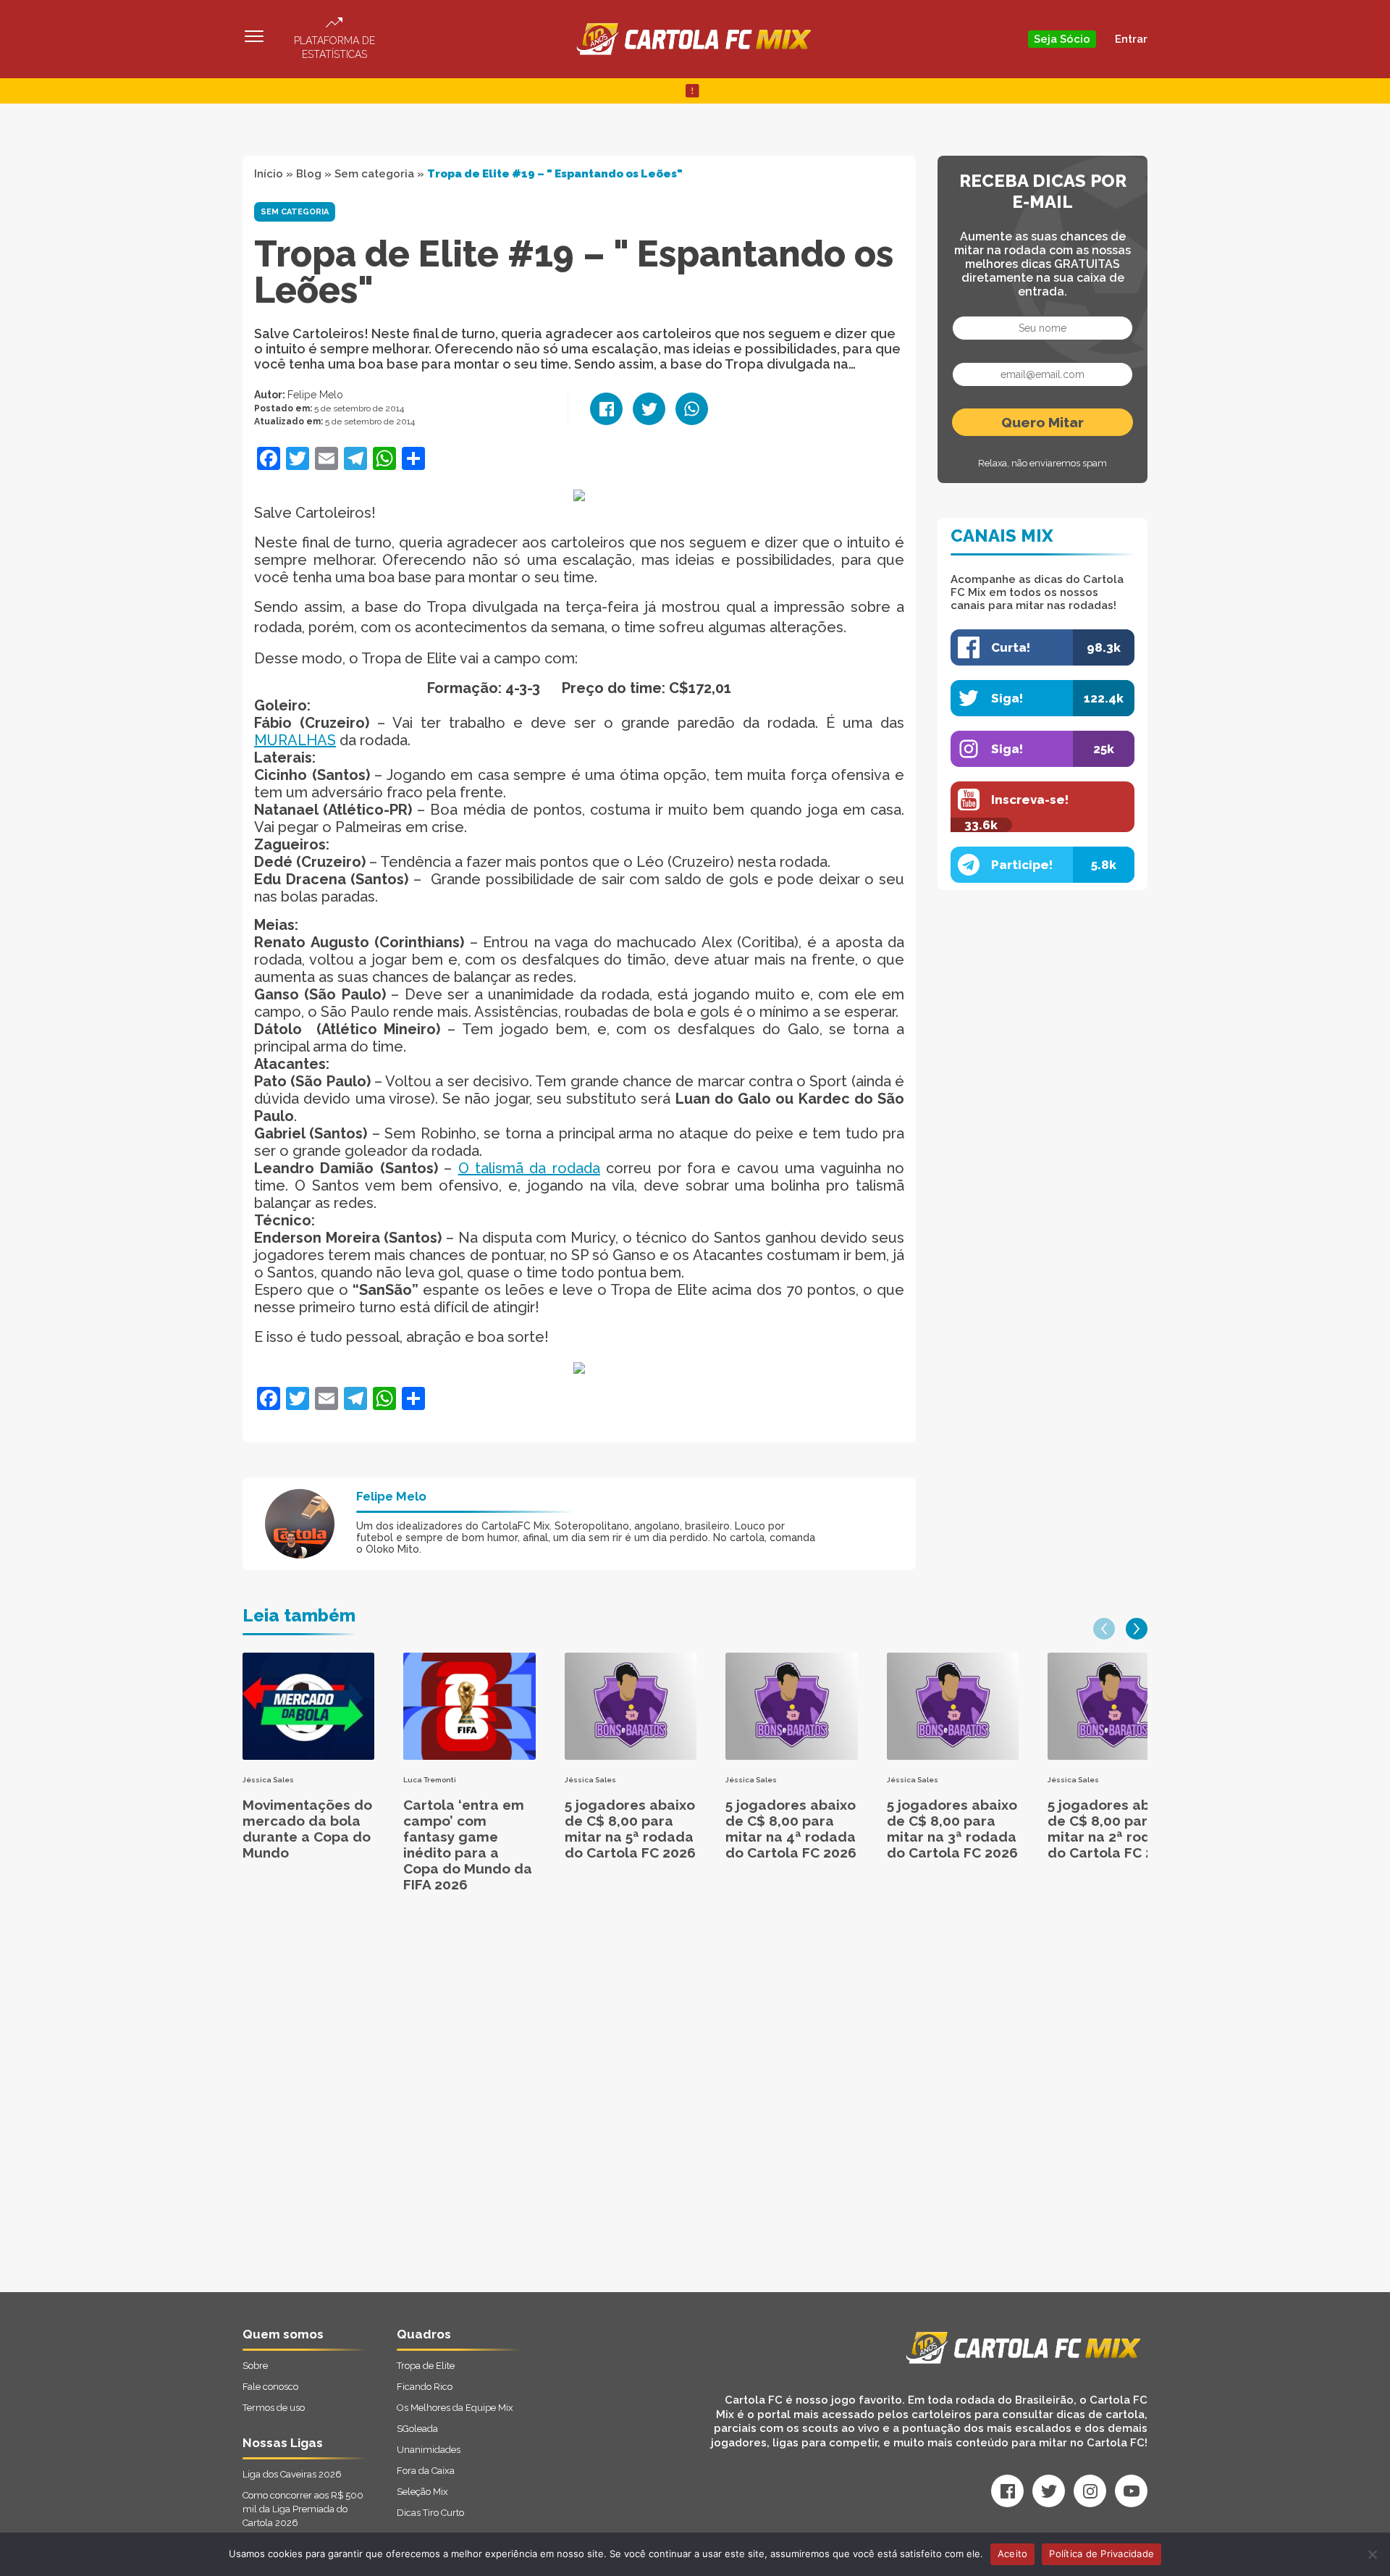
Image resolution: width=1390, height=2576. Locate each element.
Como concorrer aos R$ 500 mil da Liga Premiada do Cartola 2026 (303, 2509)
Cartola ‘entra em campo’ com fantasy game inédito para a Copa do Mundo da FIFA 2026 (468, 1845)
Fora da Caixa (426, 2471)
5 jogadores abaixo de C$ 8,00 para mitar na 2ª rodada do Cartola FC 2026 (1113, 1829)
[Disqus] (540, 2108)
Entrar (1131, 39)
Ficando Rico (425, 2387)
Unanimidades (429, 2450)
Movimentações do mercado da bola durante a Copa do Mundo (307, 1829)
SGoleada (417, 2429)
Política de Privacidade (1102, 2554)
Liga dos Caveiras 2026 (292, 2474)
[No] (1372, 2554)
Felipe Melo (315, 395)
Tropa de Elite (426, 2366)
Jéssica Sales (268, 1780)
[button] (1104, 1629)
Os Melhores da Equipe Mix (455, 2408)
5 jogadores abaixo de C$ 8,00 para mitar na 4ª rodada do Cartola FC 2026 (791, 1829)
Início (269, 174)
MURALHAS (295, 740)
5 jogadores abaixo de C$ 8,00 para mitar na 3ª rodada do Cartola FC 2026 (952, 1829)
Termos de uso (274, 2408)
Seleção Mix (422, 2492)
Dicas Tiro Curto (430, 2513)
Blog (309, 174)
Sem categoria (374, 174)
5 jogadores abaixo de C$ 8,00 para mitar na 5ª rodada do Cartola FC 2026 (630, 1829)
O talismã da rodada (529, 1168)
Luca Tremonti (430, 1780)
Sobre (255, 2366)
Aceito (1013, 2554)
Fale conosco (270, 2387)
